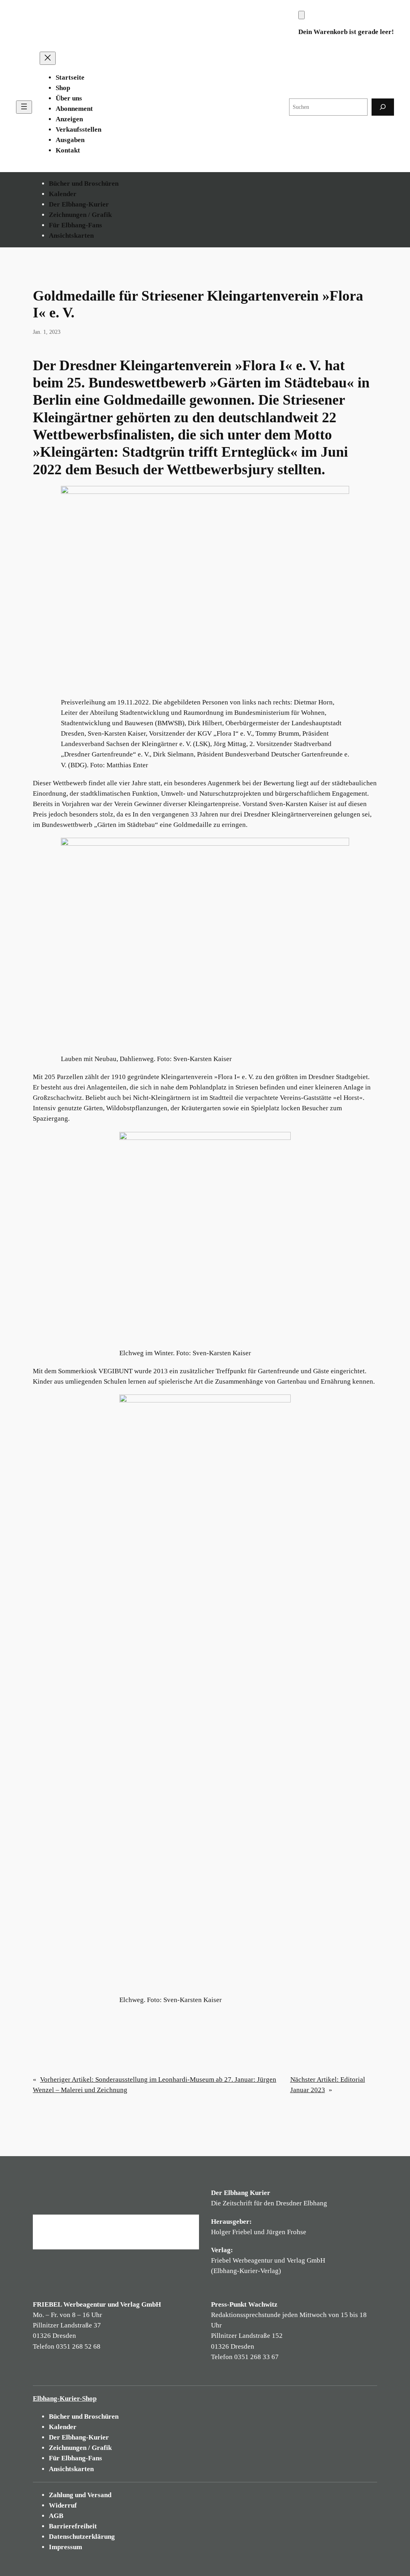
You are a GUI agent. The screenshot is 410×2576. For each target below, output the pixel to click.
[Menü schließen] (48, 58)
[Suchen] (383, 107)
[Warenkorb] (301, 15)
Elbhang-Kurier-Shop (65, 2398)
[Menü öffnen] (24, 107)
